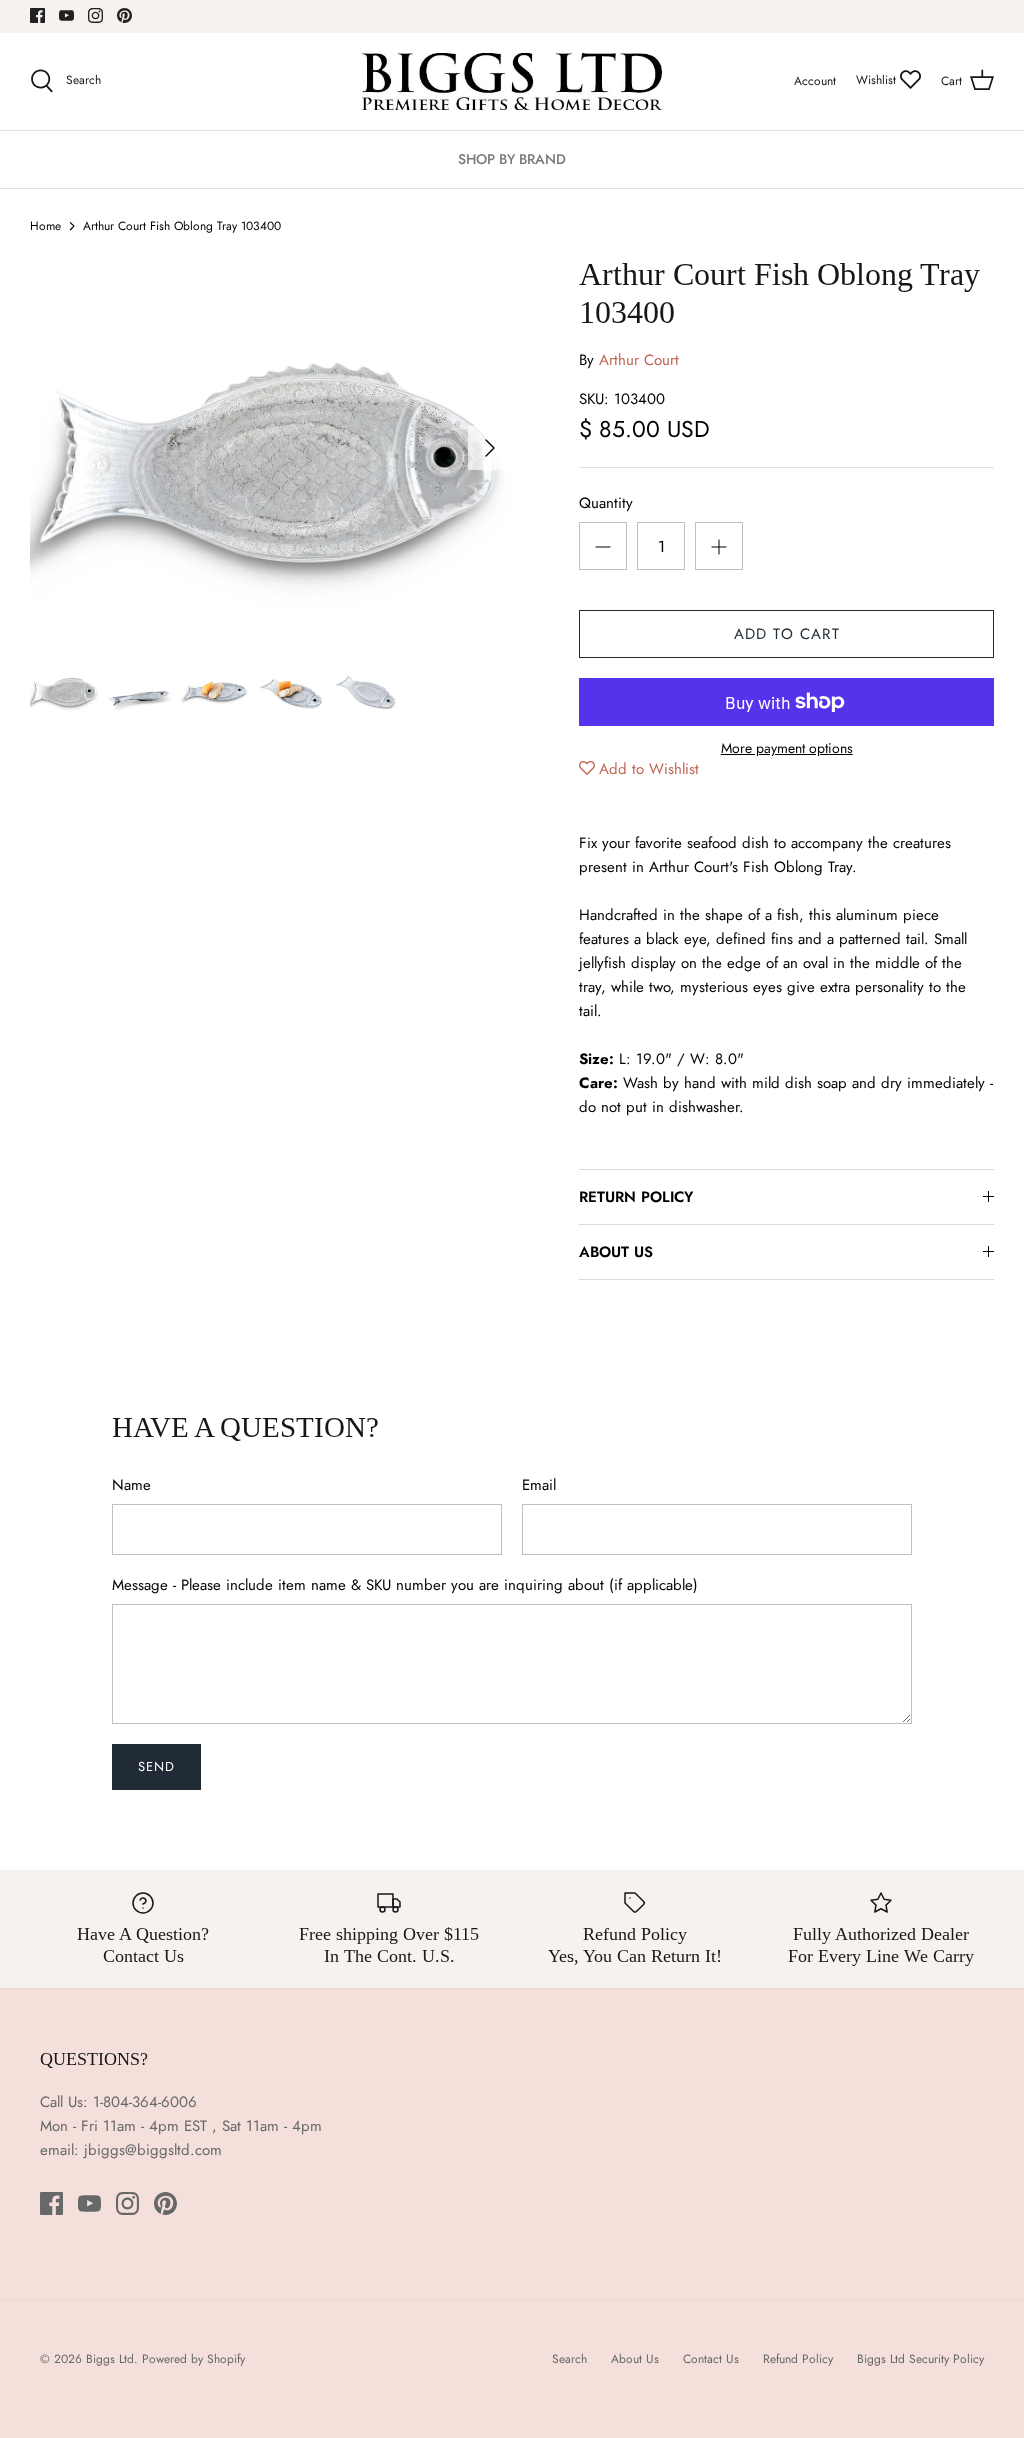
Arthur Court (639, 360)
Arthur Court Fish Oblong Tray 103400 (182, 226)
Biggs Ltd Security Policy (920, 2359)
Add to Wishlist (649, 769)
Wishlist (878, 80)
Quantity (606, 503)
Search (569, 2359)
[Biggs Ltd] (512, 81)
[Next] (490, 448)
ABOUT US (616, 1252)
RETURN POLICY (636, 1197)
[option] (271, 448)
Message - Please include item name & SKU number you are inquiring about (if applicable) (405, 1585)
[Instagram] (95, 15)
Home (45, 226)
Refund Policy (798, 2359)
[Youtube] (66, 15)
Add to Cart (787, 634)
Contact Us (711, 2359)
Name (131, 1485)
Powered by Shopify (193, 2359)
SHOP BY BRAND (512, 159)
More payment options (787, 748)
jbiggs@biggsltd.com (153, 2150)
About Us (635, 2359)
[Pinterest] (124, 15)
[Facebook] (37, 15)
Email (539, 1485)
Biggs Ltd (110, 2359)
